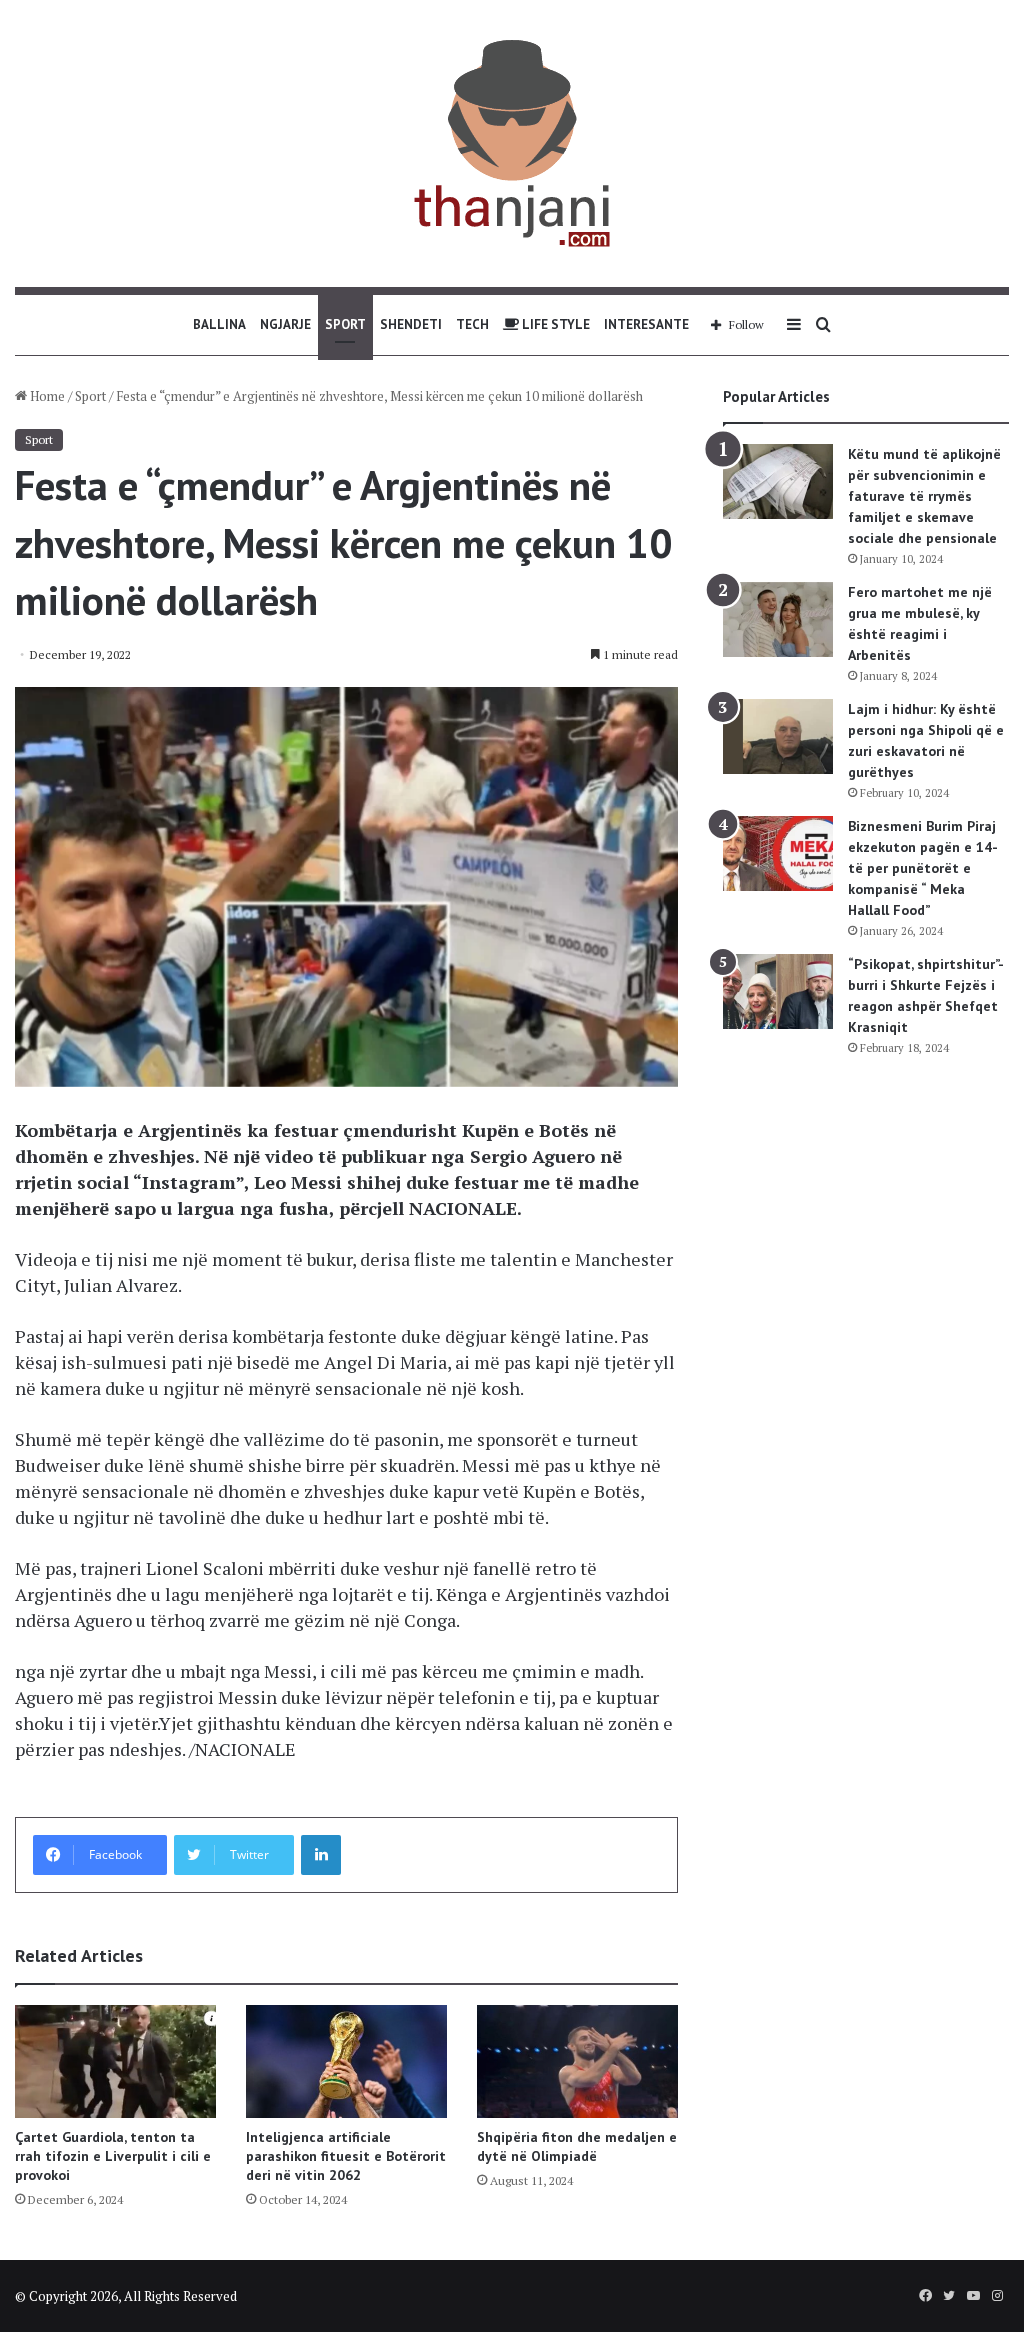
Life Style (554, 324)
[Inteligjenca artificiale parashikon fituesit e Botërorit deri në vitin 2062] (346, 2061)
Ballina (219, 324)
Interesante (646, 324)
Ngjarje (285, 324)
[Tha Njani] (512, 143)
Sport (345, 324)
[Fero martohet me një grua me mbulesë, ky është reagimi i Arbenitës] (778, 619)
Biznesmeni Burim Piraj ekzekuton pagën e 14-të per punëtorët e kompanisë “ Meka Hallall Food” (923, 868)
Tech (472, 324)
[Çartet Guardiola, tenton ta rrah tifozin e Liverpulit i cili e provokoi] (115, 2061)
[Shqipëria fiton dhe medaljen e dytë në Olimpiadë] (577, 2061)
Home (46, 396)
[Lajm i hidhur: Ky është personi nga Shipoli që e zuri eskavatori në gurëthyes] (778, 736)
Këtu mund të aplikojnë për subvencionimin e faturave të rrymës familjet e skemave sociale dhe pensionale (924, 496)
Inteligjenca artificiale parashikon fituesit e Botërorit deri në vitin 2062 (346, 2156)
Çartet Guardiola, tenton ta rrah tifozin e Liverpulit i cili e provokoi (113, 2156)
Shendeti (411, 324)
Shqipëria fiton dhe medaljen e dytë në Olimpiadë (577, 2146)
